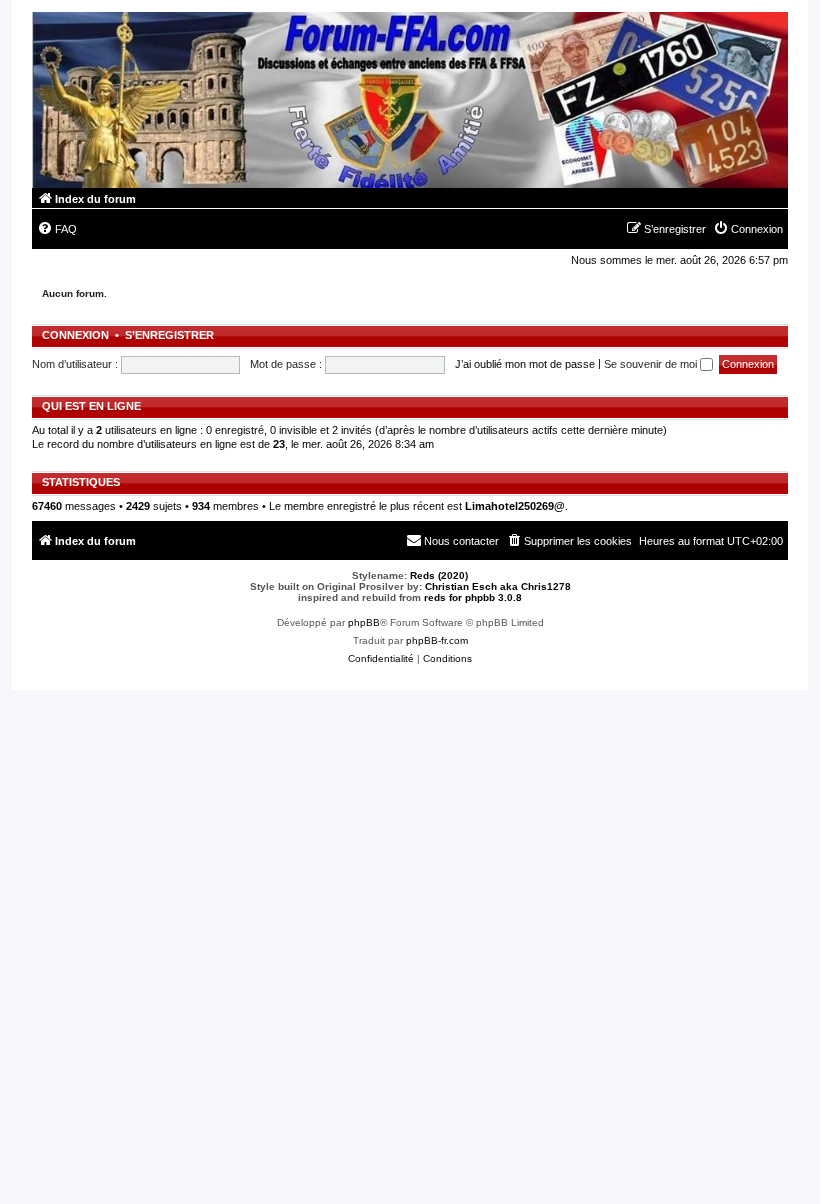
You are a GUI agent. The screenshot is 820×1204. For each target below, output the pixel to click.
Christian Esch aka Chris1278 (498, 586)
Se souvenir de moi (652, 364)
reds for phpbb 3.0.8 (473, 597)
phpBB (364, 622)
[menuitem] (57, 229)
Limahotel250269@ (515, 506)
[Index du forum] (410, 100)
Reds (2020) (439, 575)
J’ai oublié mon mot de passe (525, 364)
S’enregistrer (169, 335)
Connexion (75, 335)
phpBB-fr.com (437, 640)
